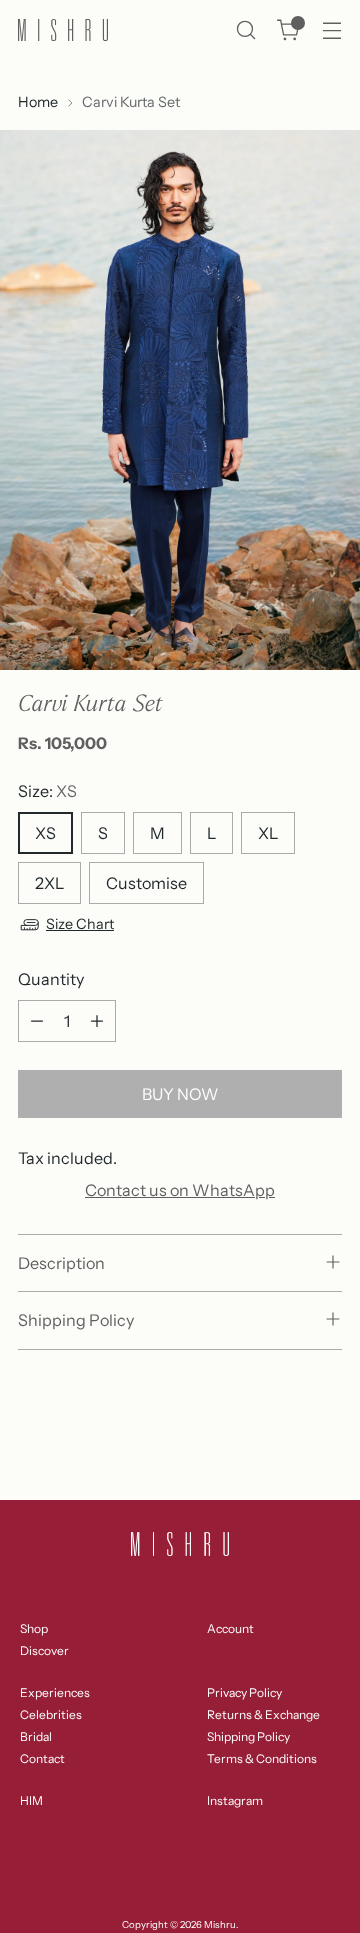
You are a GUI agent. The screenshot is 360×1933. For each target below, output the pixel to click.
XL (268, 833)
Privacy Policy (244, 1692)
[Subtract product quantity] (37, 1021)
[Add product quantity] (97, 1021)
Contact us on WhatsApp (180, 1190)
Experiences (55, 1692)
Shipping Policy (248, 1736)
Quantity (51, 979)
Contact (42, 1758)
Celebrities (51, 1714)
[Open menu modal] (331, 30)
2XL (49, 883)
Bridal (36, 1736)
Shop (34, 1628)
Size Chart (80, 924)
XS (45, 833)
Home (38, 102)
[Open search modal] (245, 30)
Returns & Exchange (263, 1714)
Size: (47, 791)
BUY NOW (180, 1094)
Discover (44, 1650)
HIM (31, 1800)
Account (230, 1628)
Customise (146, 883)
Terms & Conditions (262, 1758)
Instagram (235, 1800)
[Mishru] (63, 30)
